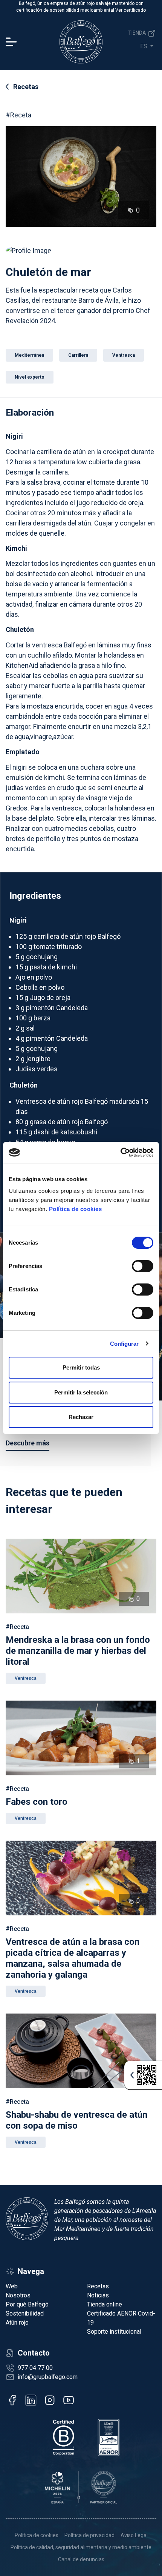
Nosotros (18, 2295)
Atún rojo (17, 2323)
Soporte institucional (114, 2332)
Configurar (125, 1344)
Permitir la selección (81, 1392)
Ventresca (26, 1678)
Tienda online (105, 2304)
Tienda (138, 33)
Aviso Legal (134, 2535)
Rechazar (81, 1417)
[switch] (143, 1266)
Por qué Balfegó (27, 2304)
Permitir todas (81, 1367)
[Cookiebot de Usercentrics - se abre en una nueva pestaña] (120, 1152)
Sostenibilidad (25, 2313)
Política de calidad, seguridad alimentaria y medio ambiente (81, 2547)
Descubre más (28, 1443)
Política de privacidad (89, 2535)
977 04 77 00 (35, 2368)
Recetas (26, 87)
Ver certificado (131, 10)
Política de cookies (76, 1209)
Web (12, 2286)
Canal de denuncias (81, 2559)
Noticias (98, 2295)
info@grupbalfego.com (48, 2377)
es (144, 46)
